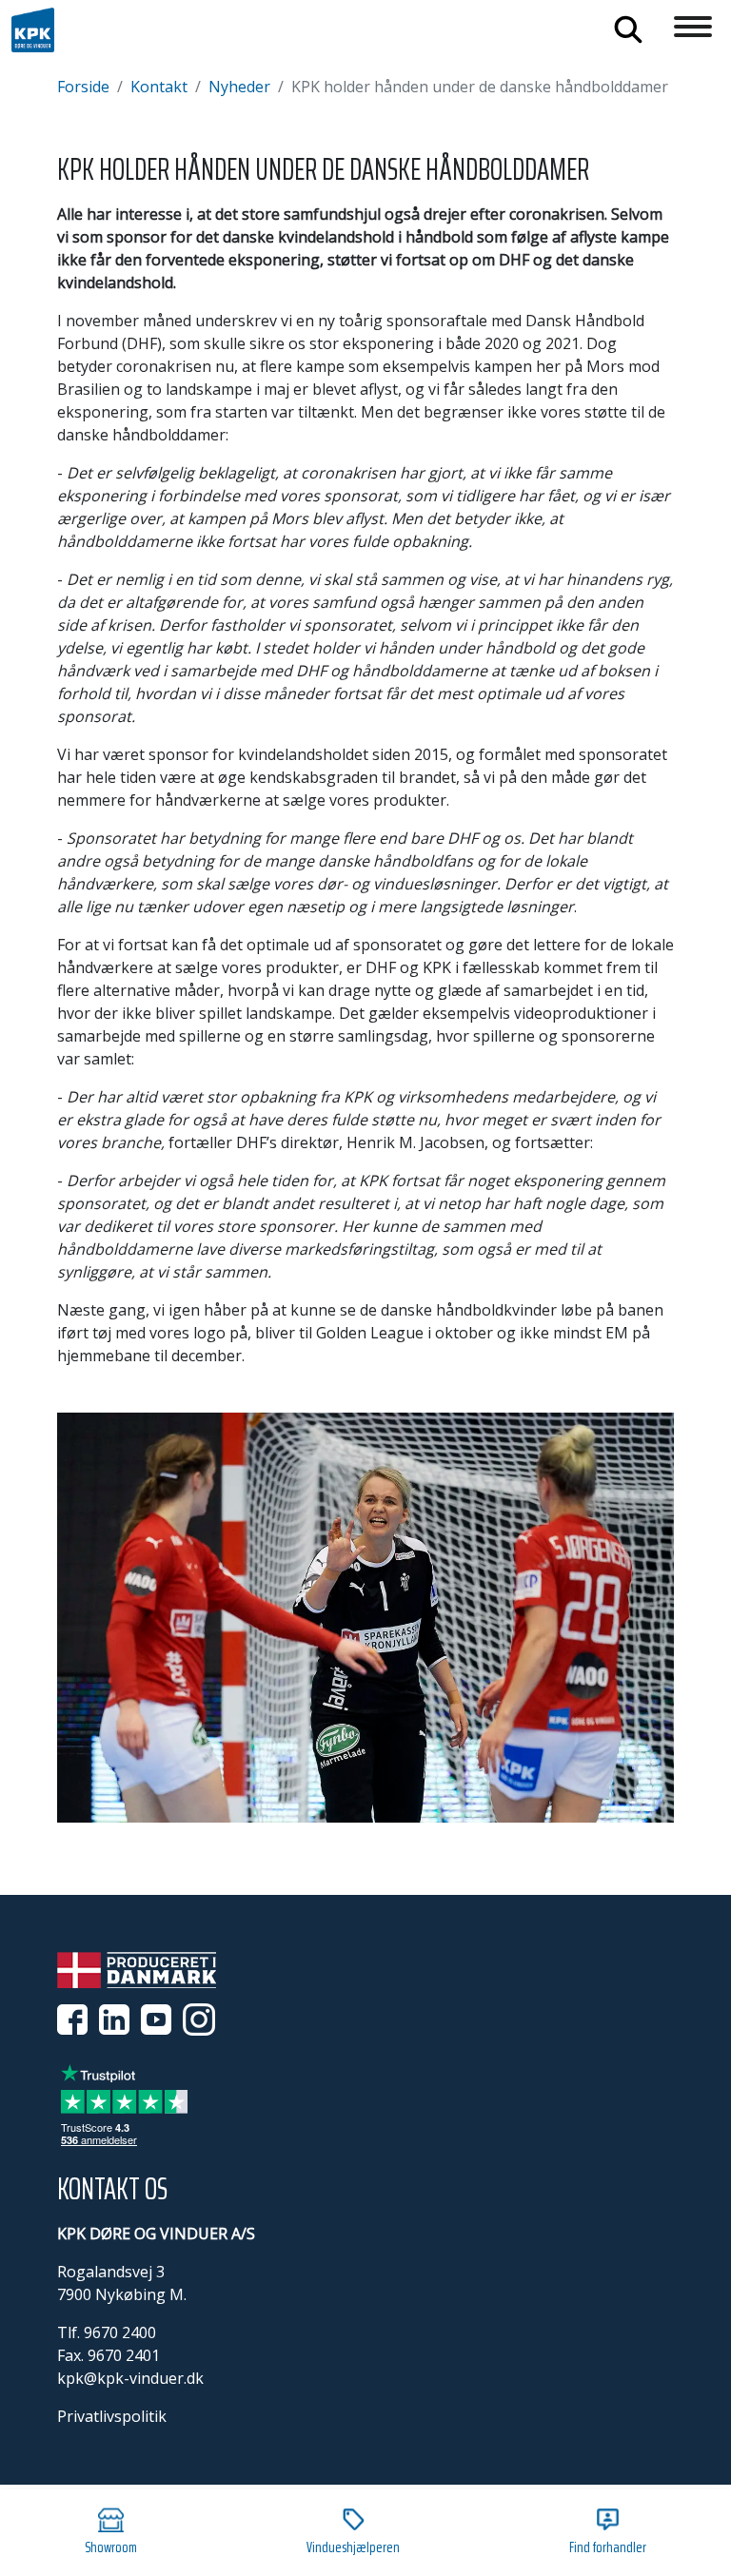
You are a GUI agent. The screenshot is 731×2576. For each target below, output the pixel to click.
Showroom (111, 2547)
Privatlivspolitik (112, 2416)
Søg (628, 29)
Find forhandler (608, 2547)
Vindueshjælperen (353, 2547)
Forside (83, 87)
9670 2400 (120, 2332)
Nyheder (239, 87)
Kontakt (159, 87)
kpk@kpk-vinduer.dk (130, 2378)
